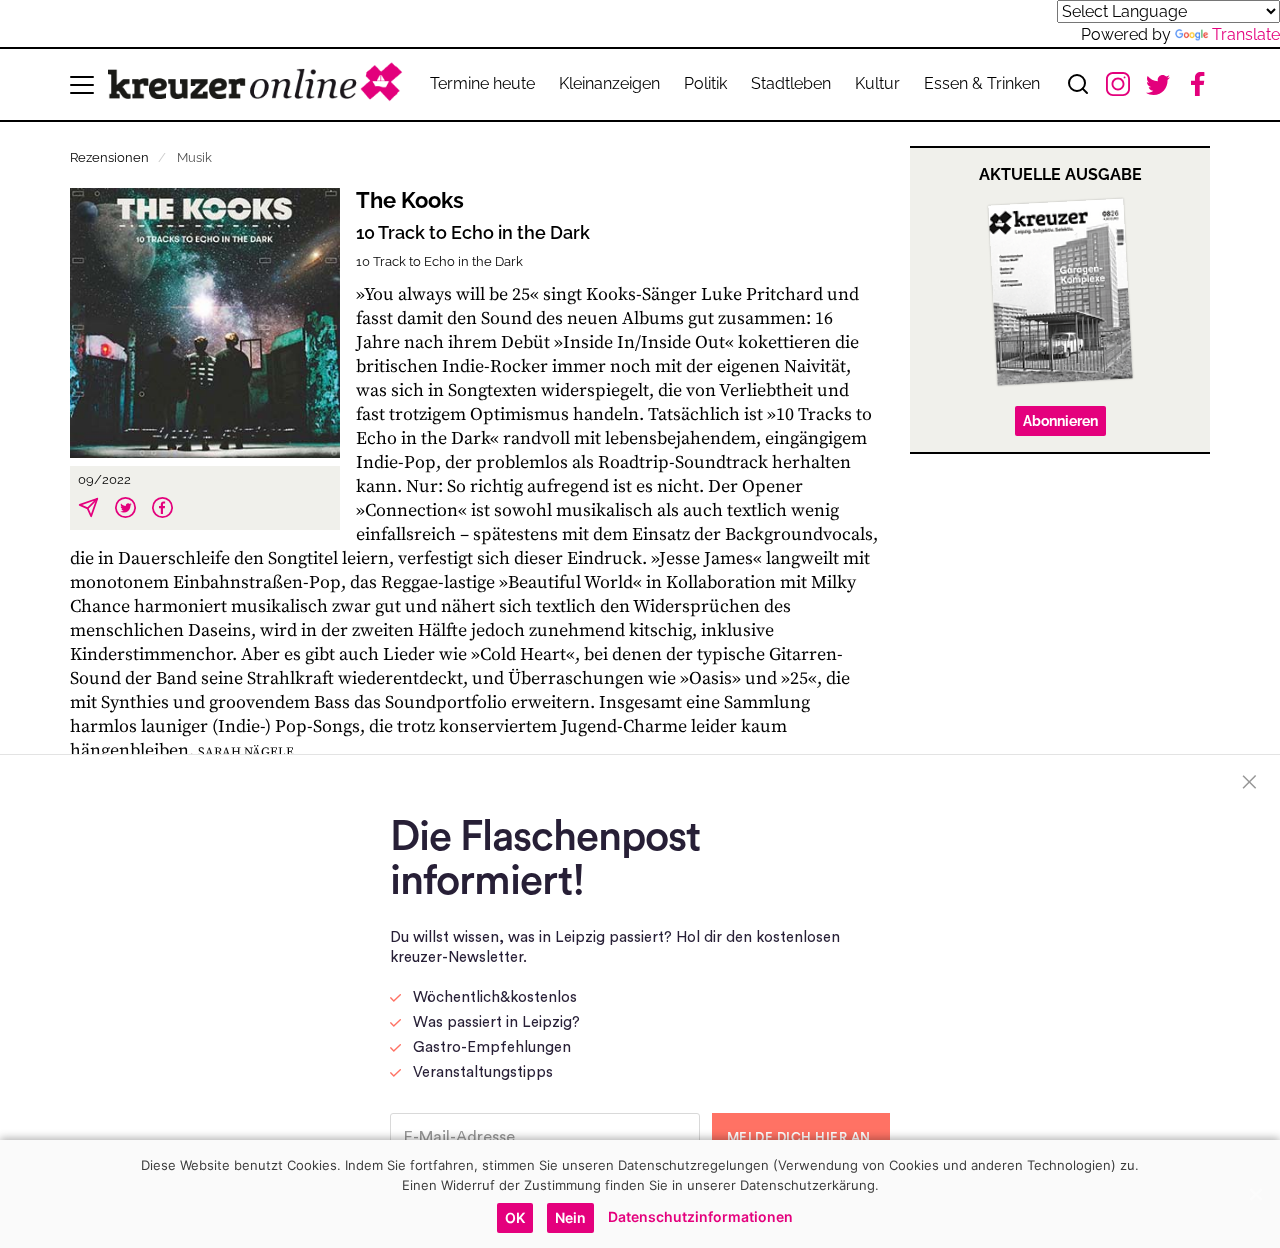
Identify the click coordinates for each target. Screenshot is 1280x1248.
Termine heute (482, 83)
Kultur (877, 83)
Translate (1246, 34)
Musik (194, 157)
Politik (705, 83)
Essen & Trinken (982, 83)
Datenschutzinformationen (700, 1216)
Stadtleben (791, 83)
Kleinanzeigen (609, 83)
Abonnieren (1060, 421)
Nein (570, 1217)
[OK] (1255, 1194)
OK (515, 1217)
